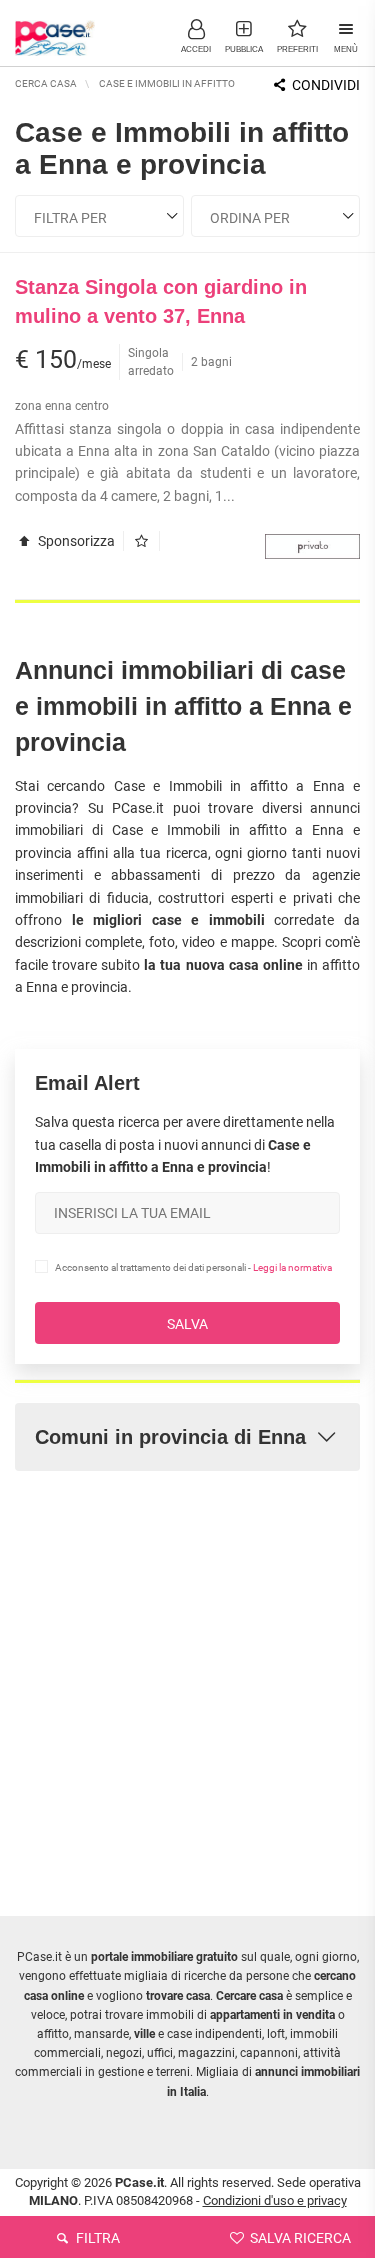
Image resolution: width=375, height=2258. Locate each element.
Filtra (96, 2238)
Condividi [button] (324, 85)
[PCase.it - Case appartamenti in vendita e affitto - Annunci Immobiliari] (55, 30)
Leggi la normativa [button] (292, 1267)
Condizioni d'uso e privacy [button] (275, 2200)
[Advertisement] (187, 1678)
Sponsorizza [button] (75, 541)
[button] (196, 35)
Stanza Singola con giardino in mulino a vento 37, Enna (161, 301)
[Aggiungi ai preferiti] (146, 541)
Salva (187, 1324)
